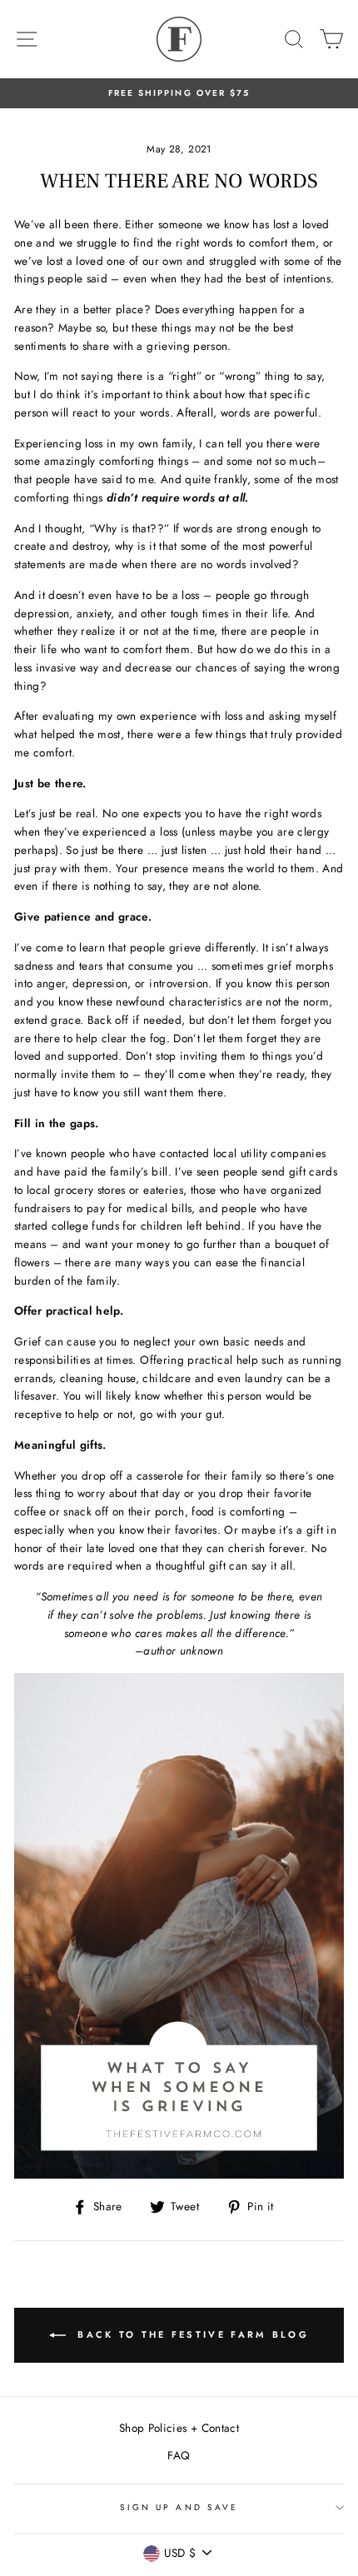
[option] (179, 93)
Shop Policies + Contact (179, 2428)
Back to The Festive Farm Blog (191, 2334)
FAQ (179, 2455)
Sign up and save (179, 2507)
